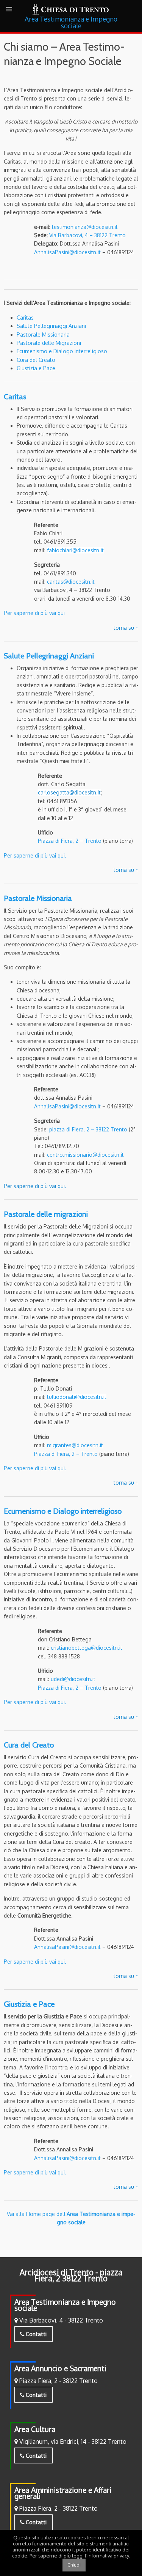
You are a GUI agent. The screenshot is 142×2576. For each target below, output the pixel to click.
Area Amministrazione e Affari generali (63, 2493)
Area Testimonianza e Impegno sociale (65, 2305)
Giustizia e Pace (36, 368)
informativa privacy (108, 2556)
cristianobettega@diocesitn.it (86, 1648)
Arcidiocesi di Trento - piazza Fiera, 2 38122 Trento (71, 2275)
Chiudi (74, 2565)
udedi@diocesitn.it (73, 1679)
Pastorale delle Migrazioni (49, 343)
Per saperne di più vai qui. (35, 855)
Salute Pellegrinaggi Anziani (51, 326)
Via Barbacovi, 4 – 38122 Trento (87, 235)
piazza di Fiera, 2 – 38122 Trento (88, 1129)
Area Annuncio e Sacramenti (60, 2368)
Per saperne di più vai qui (34, 613)
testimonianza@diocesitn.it (85, 227)
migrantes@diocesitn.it (75, 1445)
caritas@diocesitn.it (71, 582)
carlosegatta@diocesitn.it (69, 792)
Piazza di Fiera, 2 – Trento (70, 841)
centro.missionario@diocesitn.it (85, 1155)
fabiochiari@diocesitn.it (75, 550)
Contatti (35, 2334)
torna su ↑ (126, 628)
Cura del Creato (36, 360)
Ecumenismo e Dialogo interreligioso (62, 351)
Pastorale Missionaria (43, 335)
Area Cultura (35, 2429)
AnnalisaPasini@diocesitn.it (67, 252)
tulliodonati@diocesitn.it (77, 1397)
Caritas (25, 318)
